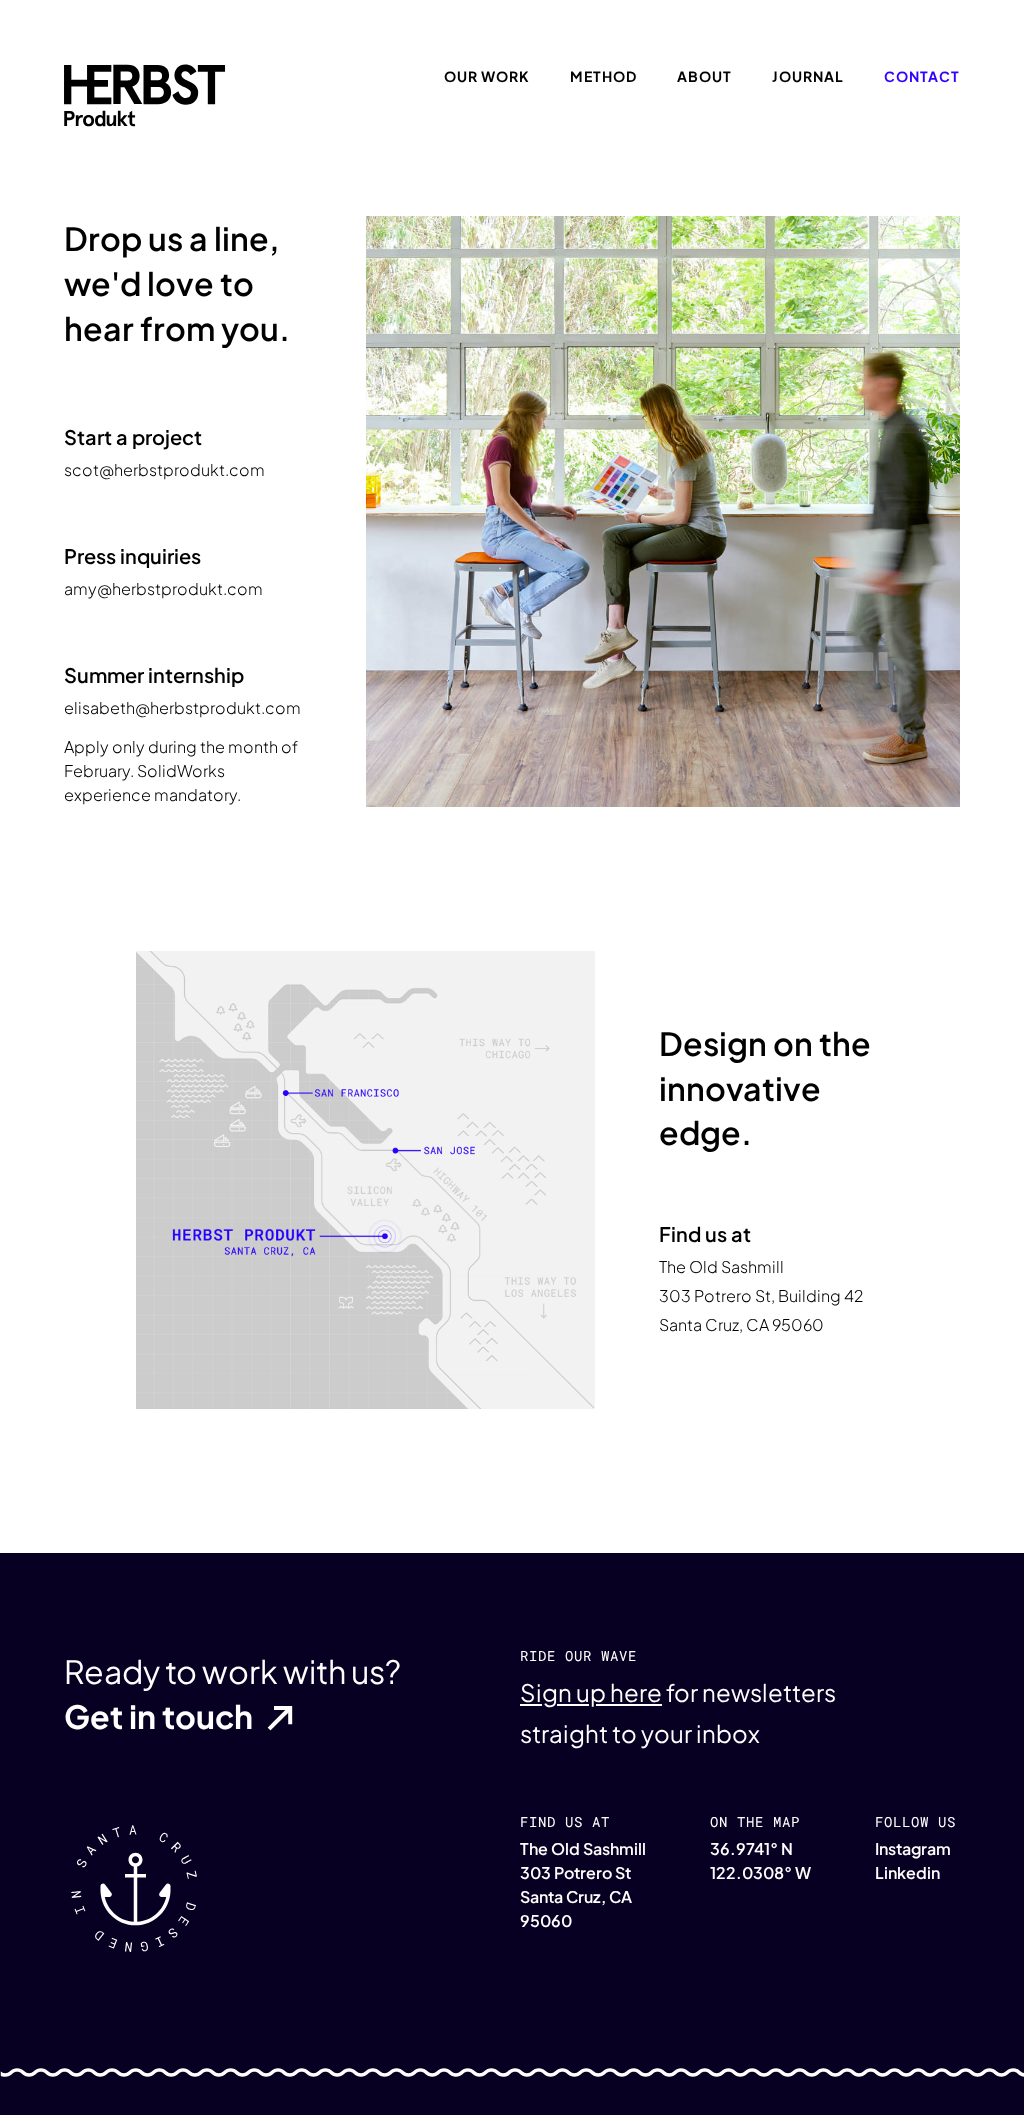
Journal (808, 76)
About (704, 76)
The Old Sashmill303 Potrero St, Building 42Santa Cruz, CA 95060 (761, 1295)
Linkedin (907, 1872)
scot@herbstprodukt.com (164, 469)
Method (603, 76)
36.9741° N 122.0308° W (760, 1860)
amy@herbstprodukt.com (163, 588)
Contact (922, 76)
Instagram (913, 1848)
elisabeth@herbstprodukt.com (182, 707)
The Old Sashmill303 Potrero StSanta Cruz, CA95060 (583, 1884)
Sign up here (591, 1692)
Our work (487, 76)
